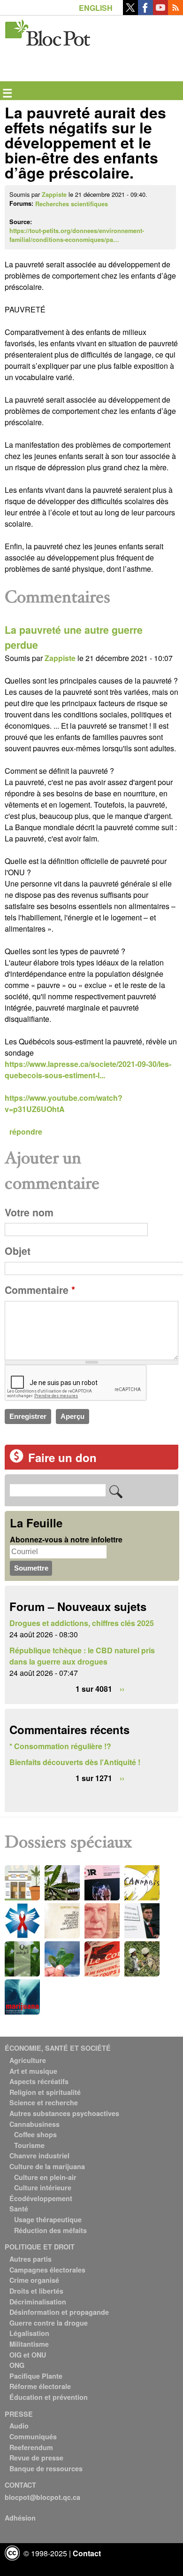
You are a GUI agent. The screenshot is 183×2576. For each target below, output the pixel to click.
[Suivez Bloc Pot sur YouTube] (160, 12)
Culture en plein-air (45, 2177)
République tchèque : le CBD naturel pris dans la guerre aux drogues (82, 1656)
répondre (26, 1132)
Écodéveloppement (41, 2198)
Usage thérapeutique (48, 2219)
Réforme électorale (40, 2386)
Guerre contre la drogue (49, 2323)
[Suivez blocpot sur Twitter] (130, 12)
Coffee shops (35, 2134)
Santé (19, 2209)
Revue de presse (36, 2458)
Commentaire (40, 1290)
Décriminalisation (38, 2302)
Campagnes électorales (47, 2270)
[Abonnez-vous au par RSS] (175, 12)
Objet (18, 1251)
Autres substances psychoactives (64, 2113)
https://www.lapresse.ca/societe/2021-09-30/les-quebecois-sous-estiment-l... (88, 1070)
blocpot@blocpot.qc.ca (42, 2497)
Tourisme (29, 2145)
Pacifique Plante (36, 2376)
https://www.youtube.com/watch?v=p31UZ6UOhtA (64, 1103)
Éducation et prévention (49, 2397)
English (96, 8)
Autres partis (30, 2259)
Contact (87, 2553)
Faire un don (62, 1457)
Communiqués (33, 2436)
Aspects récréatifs (39, 2081)
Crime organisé (34, 2280)
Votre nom (29, 1212)
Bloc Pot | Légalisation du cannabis (48, 31)
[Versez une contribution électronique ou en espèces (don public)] (16, 1460)
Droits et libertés (36, 2291)
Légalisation (29, 2333)
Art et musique (33, 2071)
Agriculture (28, 2060)
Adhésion (20, 2518)
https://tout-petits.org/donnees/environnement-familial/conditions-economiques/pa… (77, 235)
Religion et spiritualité (45, 2092)
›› (122, 1689)
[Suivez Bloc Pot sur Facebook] (145, 12)
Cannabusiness (34, 2124)
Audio (19, 2426)
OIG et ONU (28, 2355)
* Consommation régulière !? (60, 1746)
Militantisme (29, 2344)
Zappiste (54, 195)
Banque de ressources (46, 2468)
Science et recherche (44, 2102)
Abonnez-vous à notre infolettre (66, 1539)
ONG (17, 2365)
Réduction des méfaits (50, 2230)
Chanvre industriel (39, 2156)
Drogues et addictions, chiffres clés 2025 (82, 1623)
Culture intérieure (43, 2187)
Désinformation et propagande (59, 2312)
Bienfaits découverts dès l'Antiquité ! (75, 1762)
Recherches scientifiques (72, 204)
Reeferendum (31, 2447)
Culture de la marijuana (47, 2166)
